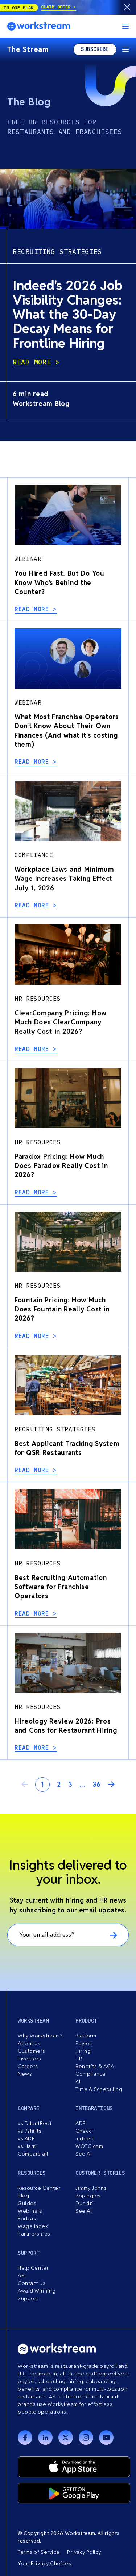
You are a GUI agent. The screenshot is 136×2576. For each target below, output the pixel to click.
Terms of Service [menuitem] (39, 2552)
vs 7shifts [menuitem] (30, 2131)
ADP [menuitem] (81, 2123)
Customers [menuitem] (32, 2051)
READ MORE (34, 609)
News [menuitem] (25, 2074)
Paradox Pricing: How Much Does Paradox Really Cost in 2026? (61, 1166)
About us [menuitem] (29, 2043)
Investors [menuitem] (30, 2059)
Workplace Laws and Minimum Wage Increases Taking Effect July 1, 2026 (64, 878)
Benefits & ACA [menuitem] (95, 2066)
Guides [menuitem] (27, 2203)
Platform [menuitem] (86, 2036)
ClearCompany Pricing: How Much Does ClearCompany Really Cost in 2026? (61, 1022)
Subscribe (95, 49)
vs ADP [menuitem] (26, 2138)
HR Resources (38, 999)
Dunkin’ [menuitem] (85, 2203)
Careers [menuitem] (28, 2066)
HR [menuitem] (79, 2059)
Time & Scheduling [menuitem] (99, 2089)
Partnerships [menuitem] (34, 2234)
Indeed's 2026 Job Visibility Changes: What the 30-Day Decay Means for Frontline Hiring (68, 314)
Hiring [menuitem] (83, 2051)
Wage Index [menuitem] (33, 2226)
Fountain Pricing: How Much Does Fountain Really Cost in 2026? (62, 1309)
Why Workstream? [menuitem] (40, 2036)
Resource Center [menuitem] (39, 2188)
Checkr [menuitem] (84, 2131)
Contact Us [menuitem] (32, 2283)
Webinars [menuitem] (30, 2211)
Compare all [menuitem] (33, 2154)
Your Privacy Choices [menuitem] (44, 2563)
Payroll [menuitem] (84, 2043)
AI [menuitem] (78, 2081)
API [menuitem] (22, 2275)
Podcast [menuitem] (28, 2218)
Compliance (34, 855)
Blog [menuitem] (23, 2196)
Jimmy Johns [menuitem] (91, 2188)
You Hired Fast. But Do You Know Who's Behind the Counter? (59, 582)
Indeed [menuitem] (85, 2138)
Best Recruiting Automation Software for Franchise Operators (61, 1587)
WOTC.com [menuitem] (89, 2146)
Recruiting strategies (57, 252)
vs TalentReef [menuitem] (35, 2123)
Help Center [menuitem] (33, 2268)
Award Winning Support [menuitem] (37, 2295)
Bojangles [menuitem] (88, 2196)
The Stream (28, 49)
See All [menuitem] (84, 2154)
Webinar (28, 559)
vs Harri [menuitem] (27, 2146)
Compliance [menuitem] (91, 2074)
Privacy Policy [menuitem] (84, 2552)
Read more (34, 362)
